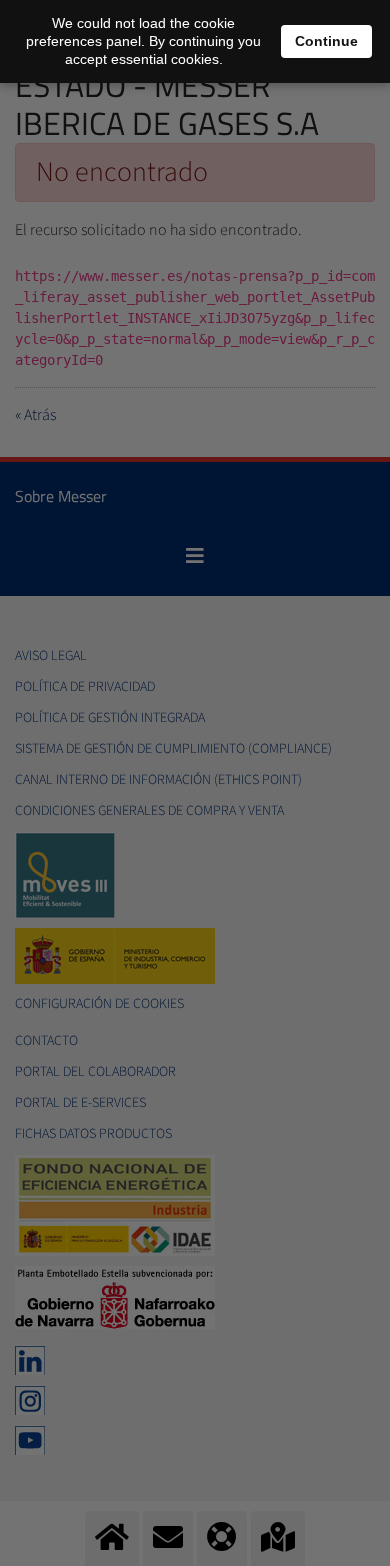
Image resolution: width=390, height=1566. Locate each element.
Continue (326, 41)
